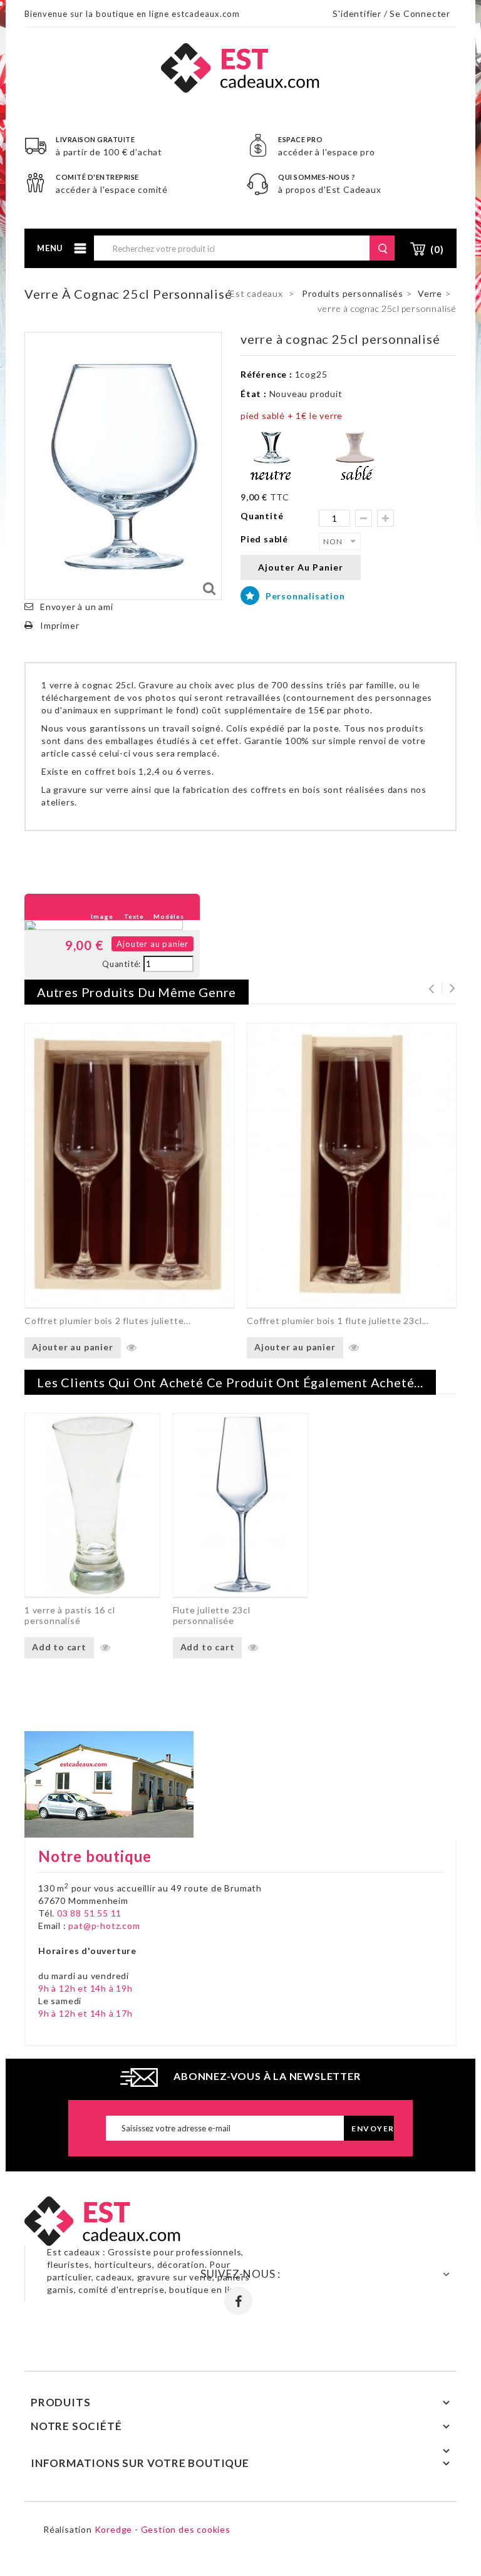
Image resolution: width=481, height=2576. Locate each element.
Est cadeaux (256, 293)
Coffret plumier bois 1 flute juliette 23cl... (338, 1321)
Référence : (266, 374)
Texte (134, 916)
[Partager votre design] (38, 944)
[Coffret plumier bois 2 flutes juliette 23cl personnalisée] (129, 1165)
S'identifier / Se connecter (391, 13)
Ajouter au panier (153, 944)
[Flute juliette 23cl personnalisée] (241, 1505)
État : (254, 394)
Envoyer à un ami (77, 607)
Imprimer (59, 625)
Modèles (169, 916)
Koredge (114, 2529)
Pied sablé (266, 539)
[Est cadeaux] (240, 67)
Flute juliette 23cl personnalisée (212, 1615)
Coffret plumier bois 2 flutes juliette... (108, 1321)
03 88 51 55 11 (89, 1913)
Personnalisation (304, 596)
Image (102, 916)
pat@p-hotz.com (104, 1926)
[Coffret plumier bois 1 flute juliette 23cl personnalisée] (352, 1165)
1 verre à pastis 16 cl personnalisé (70, 1615)
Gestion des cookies (186, 2529)
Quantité (262, 516)
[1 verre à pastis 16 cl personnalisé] (92, 1505)
